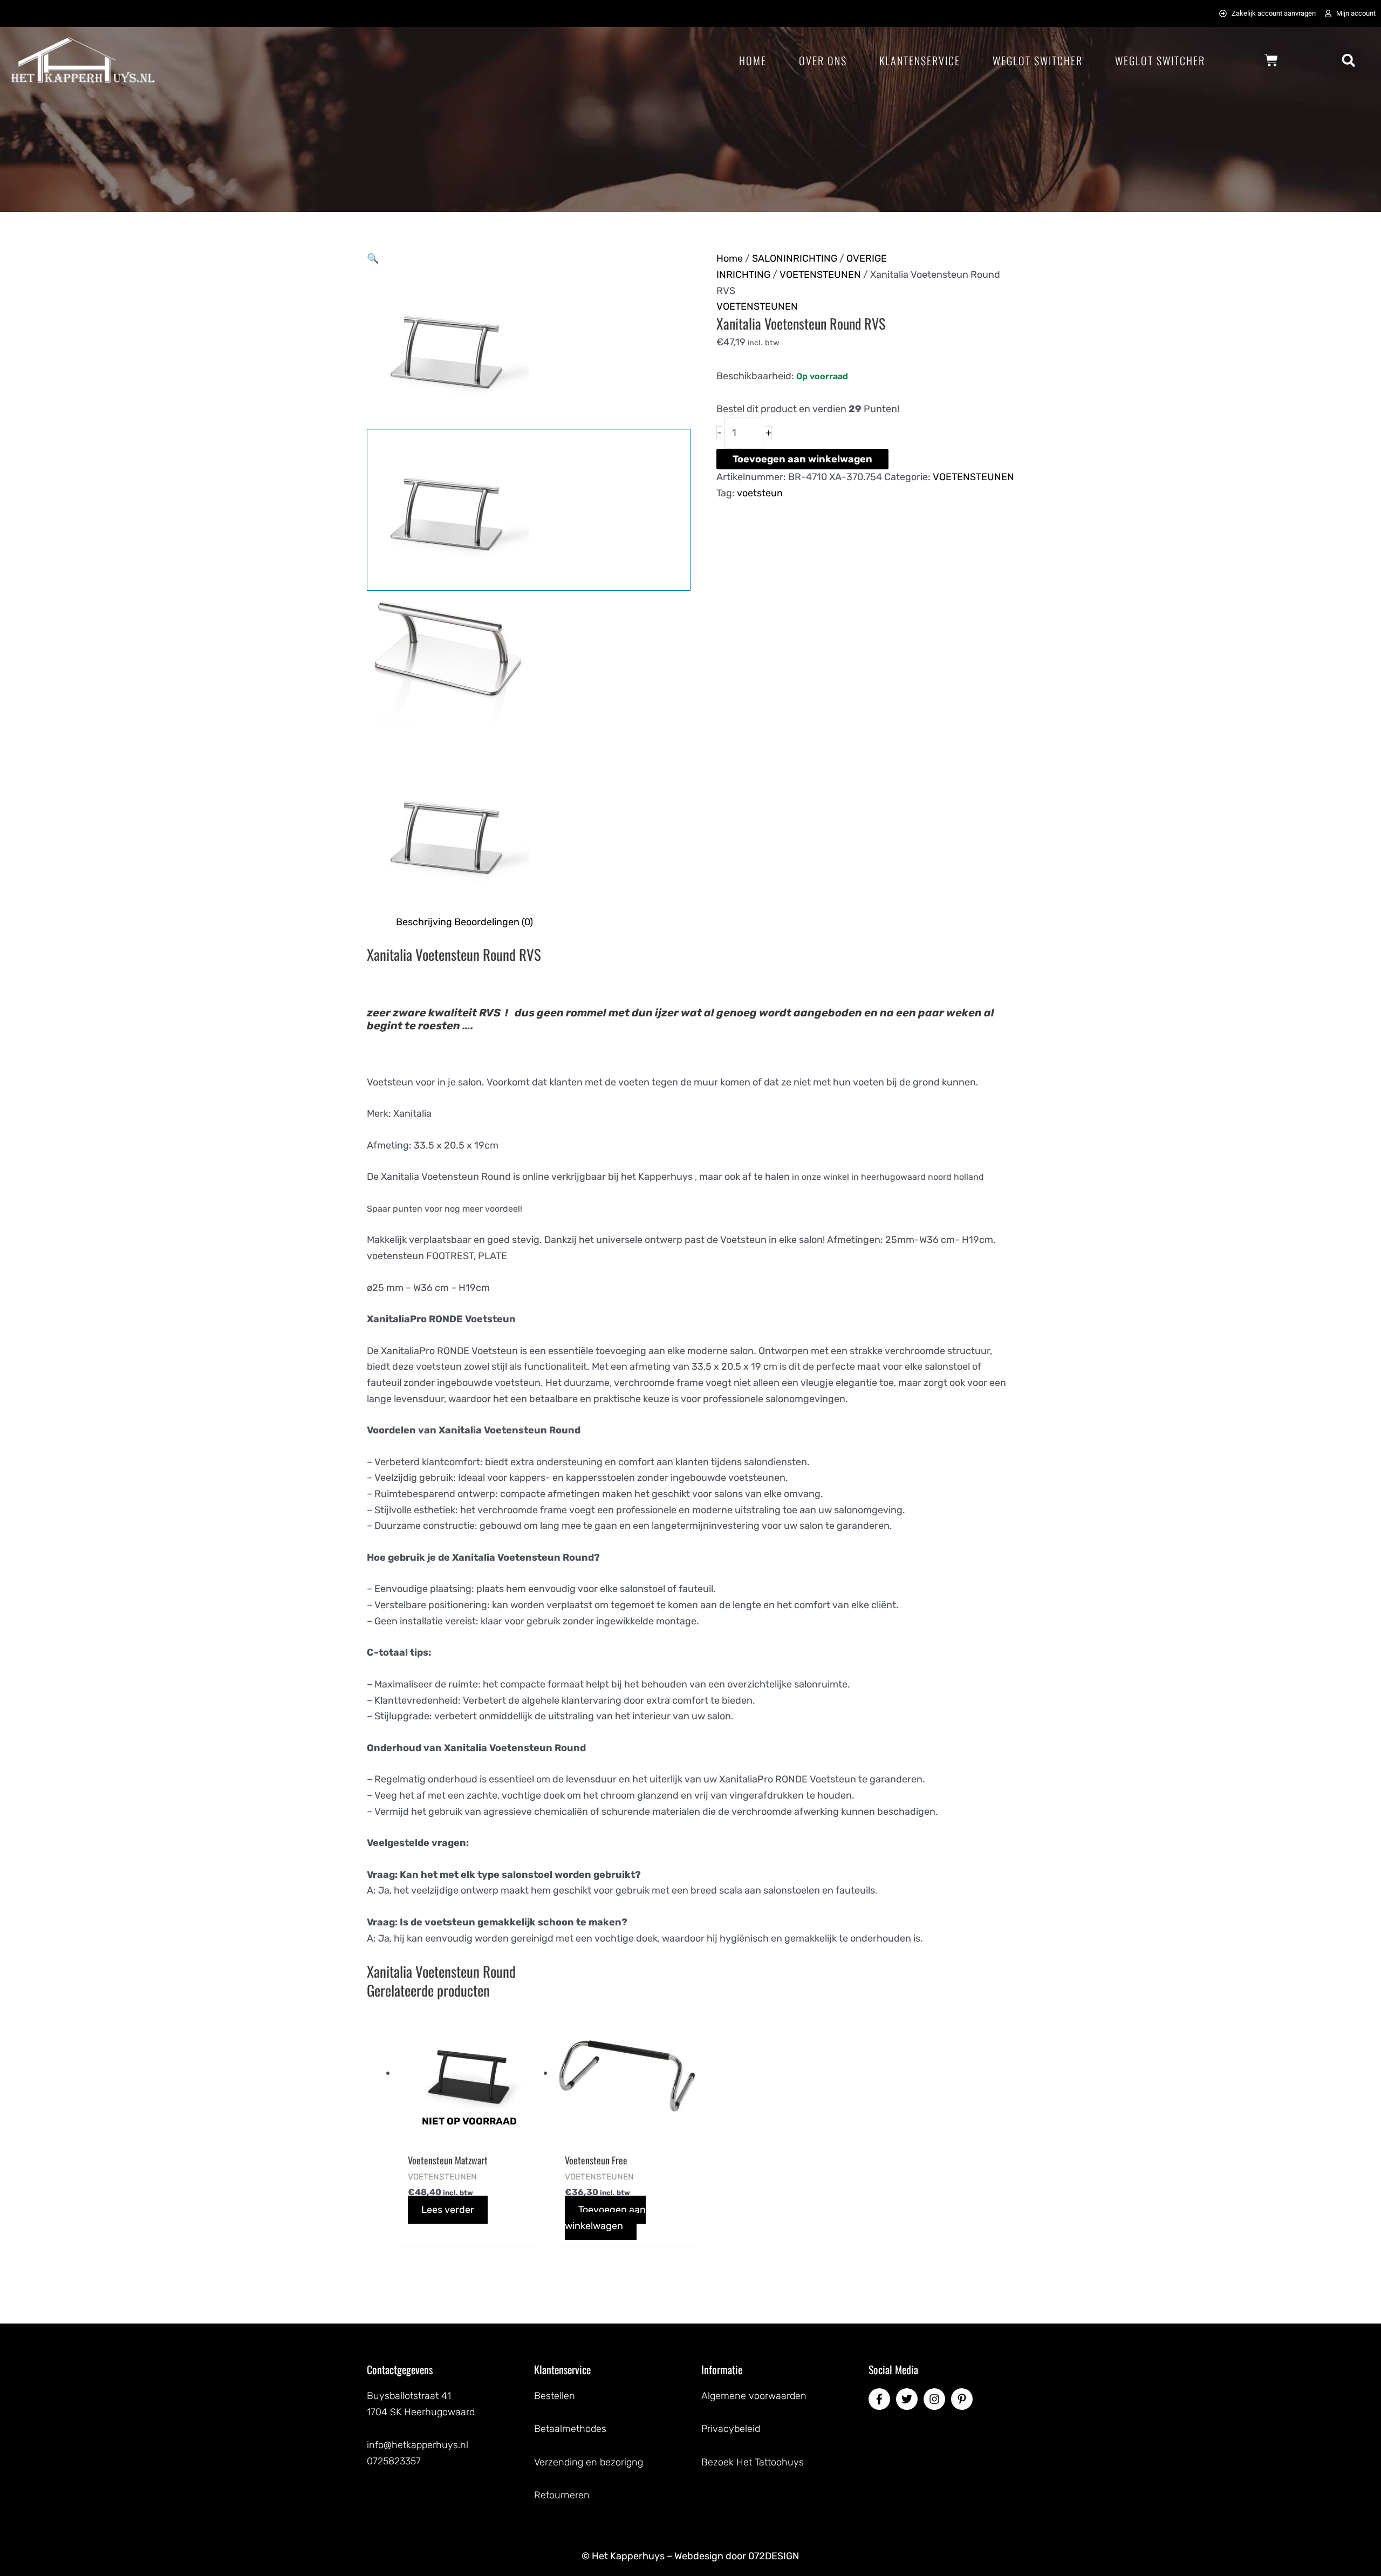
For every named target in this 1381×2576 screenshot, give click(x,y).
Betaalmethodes (570, 2429)
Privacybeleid (731, 2429)
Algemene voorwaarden (754, 2396)
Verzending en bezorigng (589, 2462)
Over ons (823, 60)
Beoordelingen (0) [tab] (494, 922)
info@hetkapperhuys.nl (418, 2445)
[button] (1348, 60)
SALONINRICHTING (795, 258)
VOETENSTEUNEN (820, 275)
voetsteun (760, 493)
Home (753, 60)
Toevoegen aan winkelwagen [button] (605, 2218)
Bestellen (555, 2396)
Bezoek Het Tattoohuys (753, 2462)
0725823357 (394, 2461)
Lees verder (448, 2210)
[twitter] (908, 2399)
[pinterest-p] (963, 2399)
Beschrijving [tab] (424, 922)
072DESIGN (774, 2556)
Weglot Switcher (1038, 60)
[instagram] (936, 2399)
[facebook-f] (881, 2399)
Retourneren (562, 2495)
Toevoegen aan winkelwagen (802, 459)
